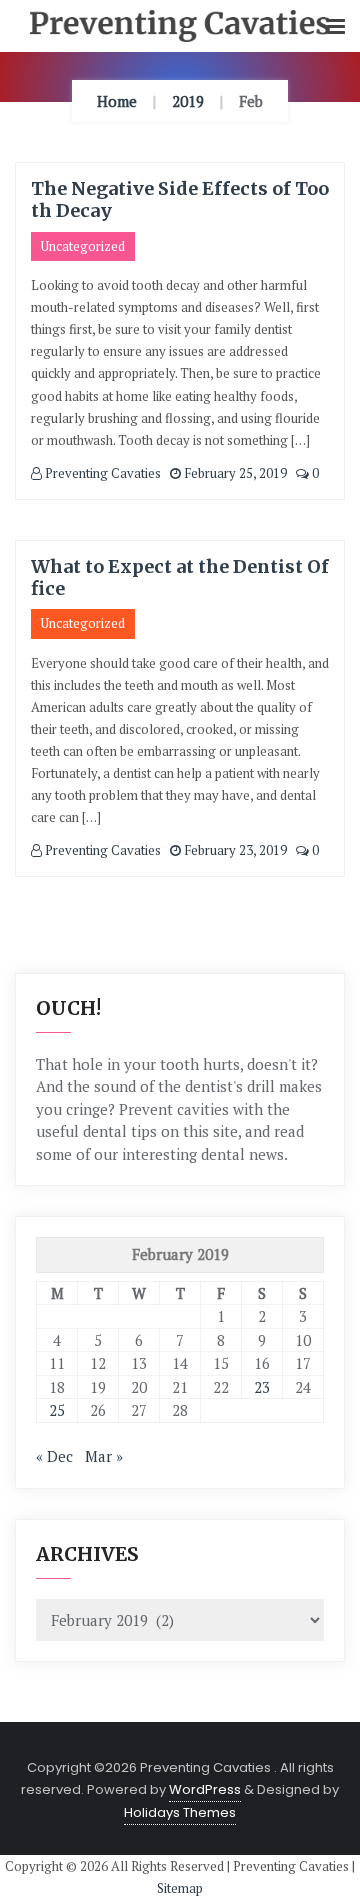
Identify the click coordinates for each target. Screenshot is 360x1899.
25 (57, 1410)
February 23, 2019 (234, 850)
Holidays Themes (180, 1812)
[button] (336, 27)
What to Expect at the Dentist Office (180, 577)
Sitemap (180, 1888)
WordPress (205, 1789)
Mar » (104, 1456)
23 (262, 1387)
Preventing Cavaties (101, 473)
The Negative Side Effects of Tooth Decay (180, 199)
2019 (188, 101)
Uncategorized (83, 246)
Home (117, 101)
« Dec (54, 1456)
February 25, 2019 (234, 473)
